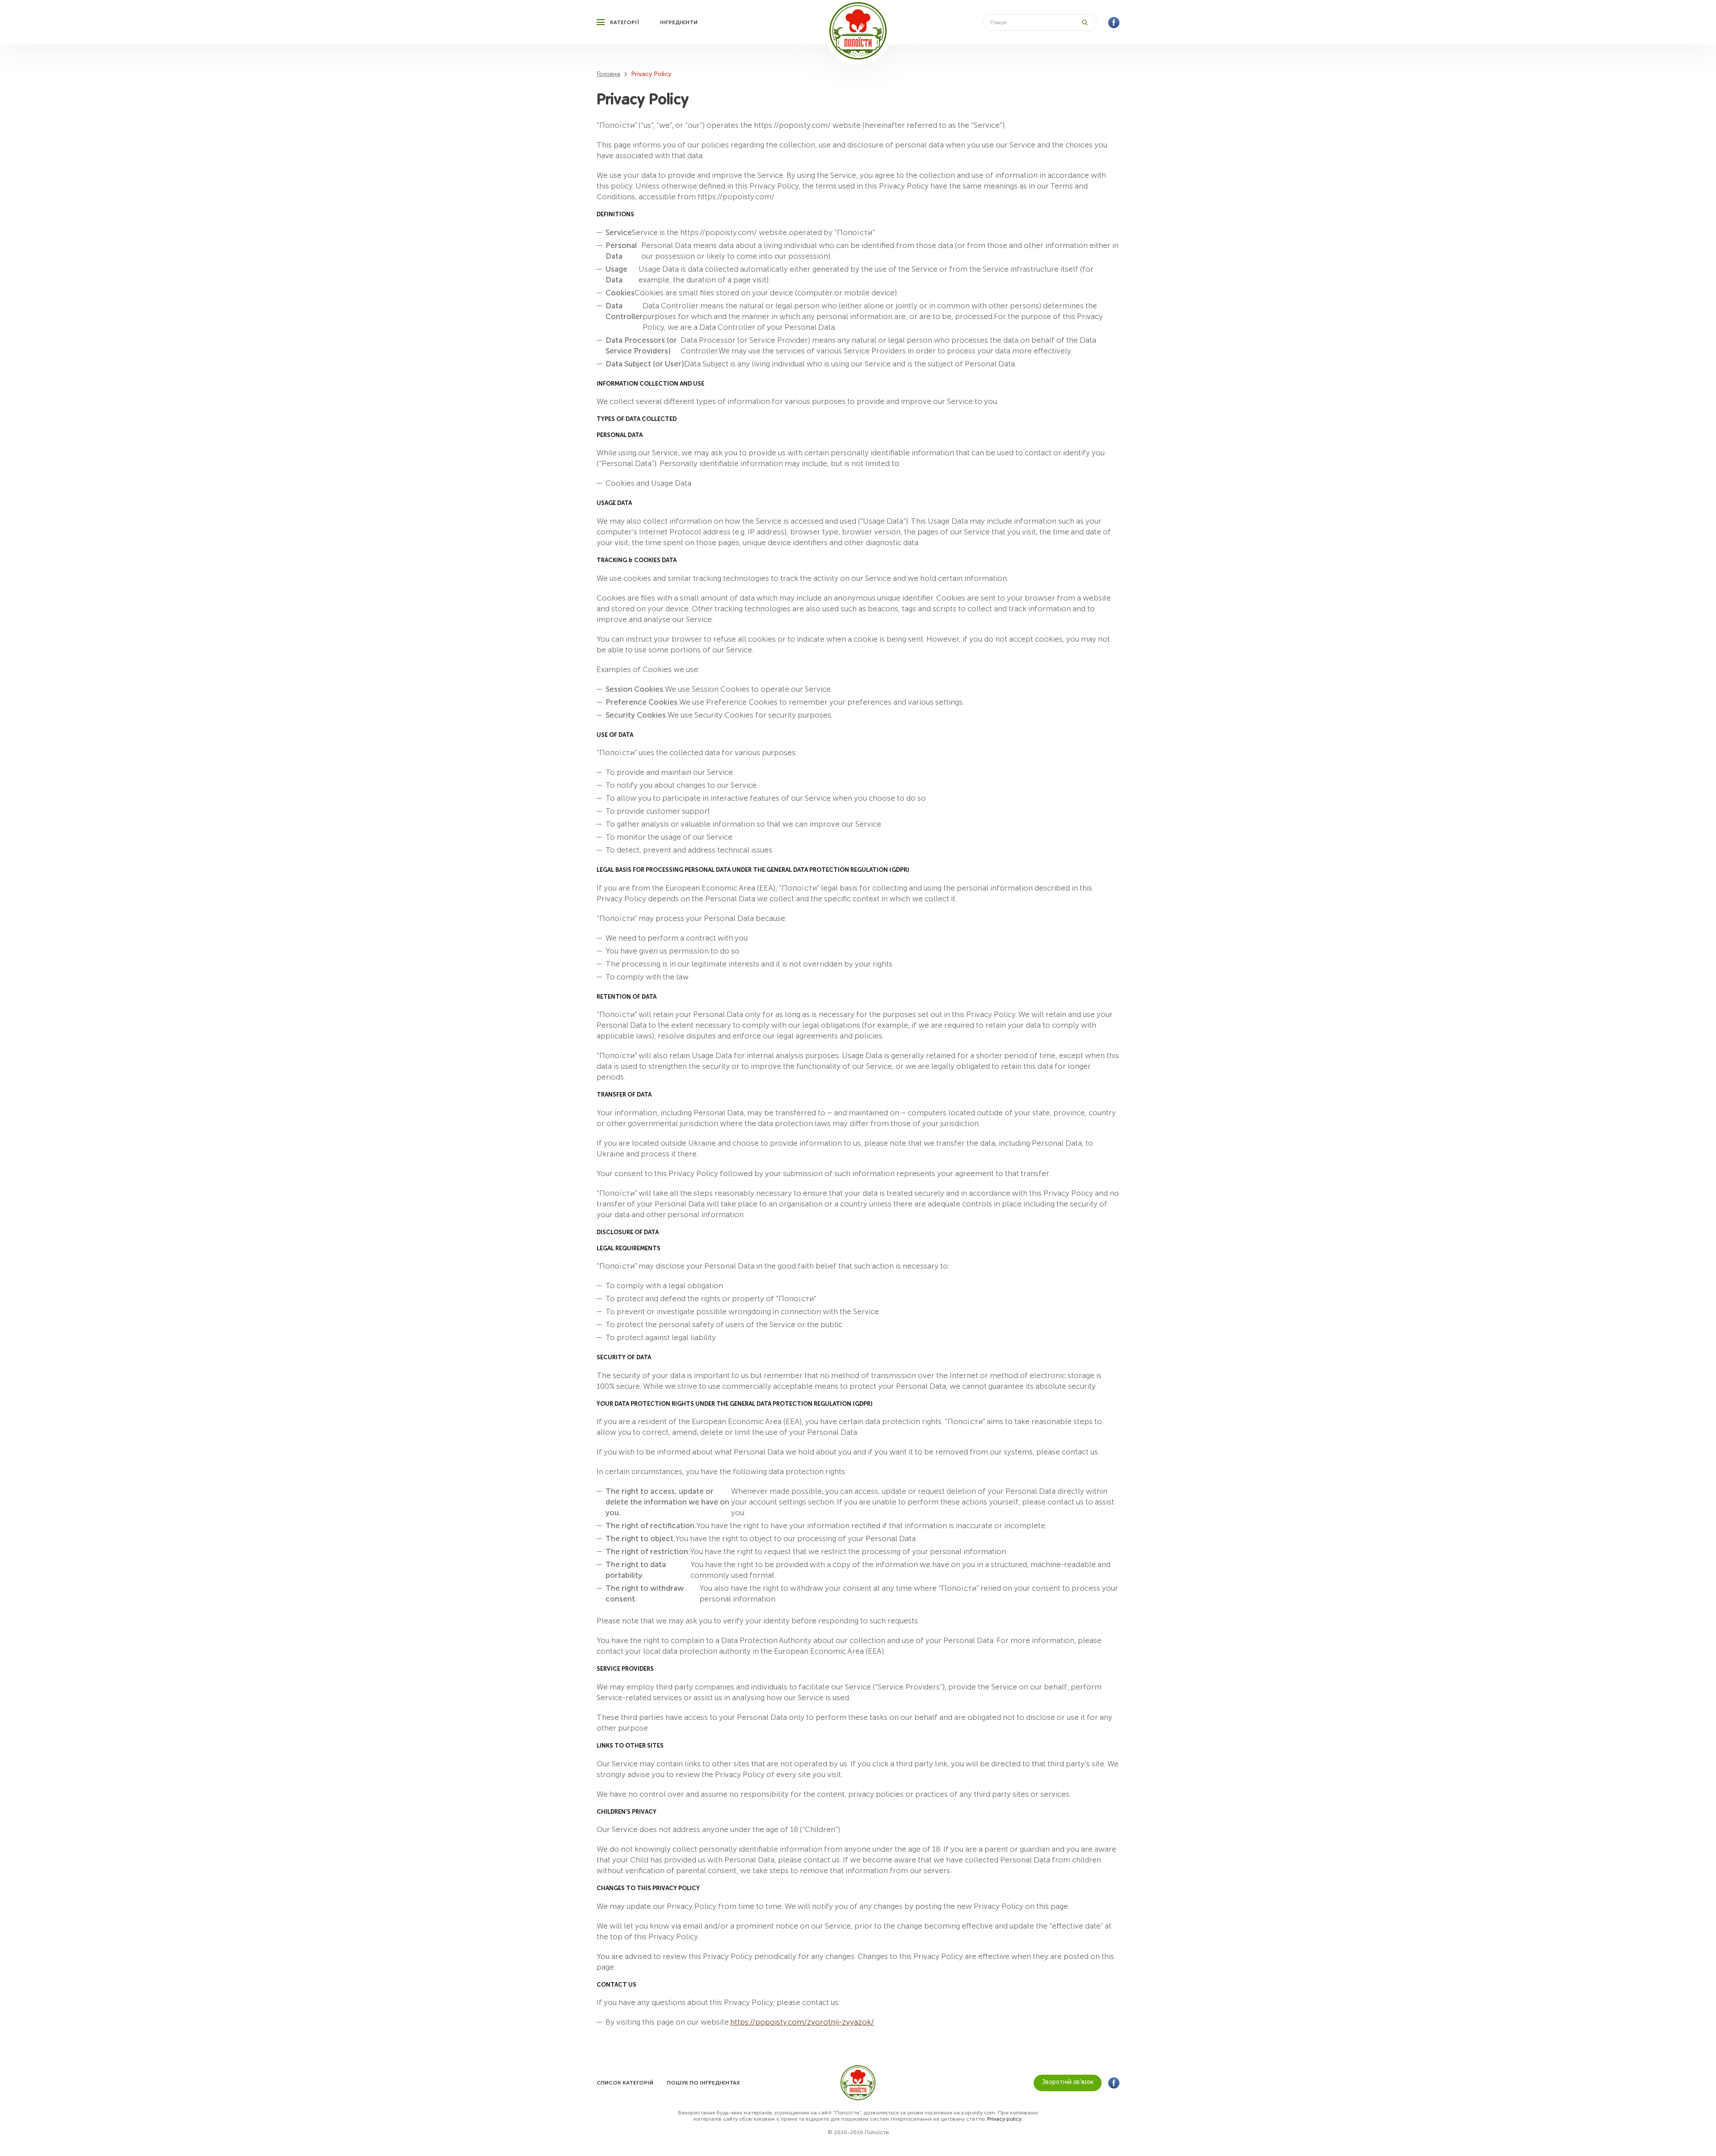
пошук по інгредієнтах (703, 2083)
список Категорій (625, 2083)
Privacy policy (1004, 2119)
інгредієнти (679, 22)
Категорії (625, 22)
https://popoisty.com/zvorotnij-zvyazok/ (802, 2022)
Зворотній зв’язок (1068, 2082)
